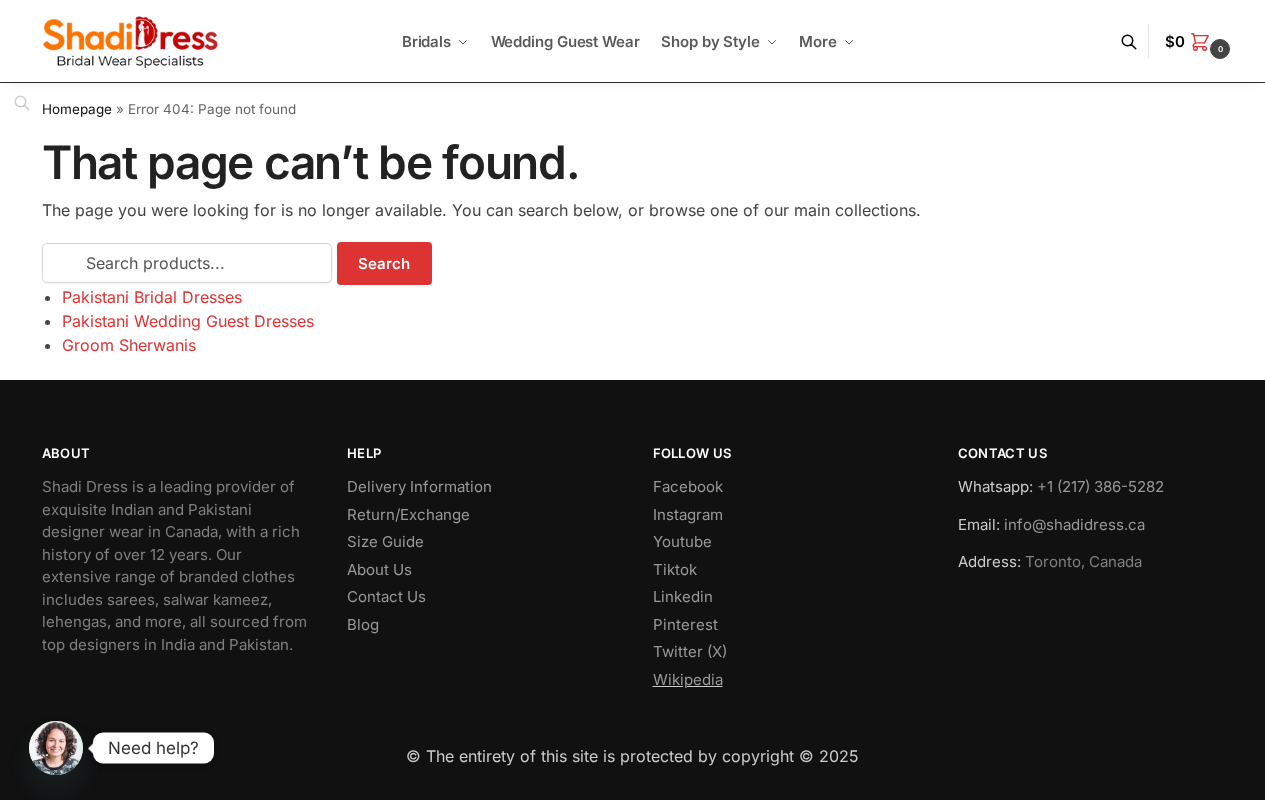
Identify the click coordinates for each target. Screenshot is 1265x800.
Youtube (682, 541)
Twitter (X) (690, 651)
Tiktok (675, 569)
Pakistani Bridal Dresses (152, 297)
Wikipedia (688, 679)
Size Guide (385, 541)
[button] (1200, 42)
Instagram (688, 514)
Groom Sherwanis (129, 345)
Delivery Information (419, 486)
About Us (379, 569)
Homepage (77, 109)
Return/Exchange (408, 514)
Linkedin (683, 596)
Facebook (688, 486)
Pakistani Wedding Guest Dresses (188, 321)
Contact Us (386, 596)
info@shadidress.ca (1074, 524)
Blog (363, 624)
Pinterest (685, 624)
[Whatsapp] (56, 748)
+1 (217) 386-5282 (1100, 486)
